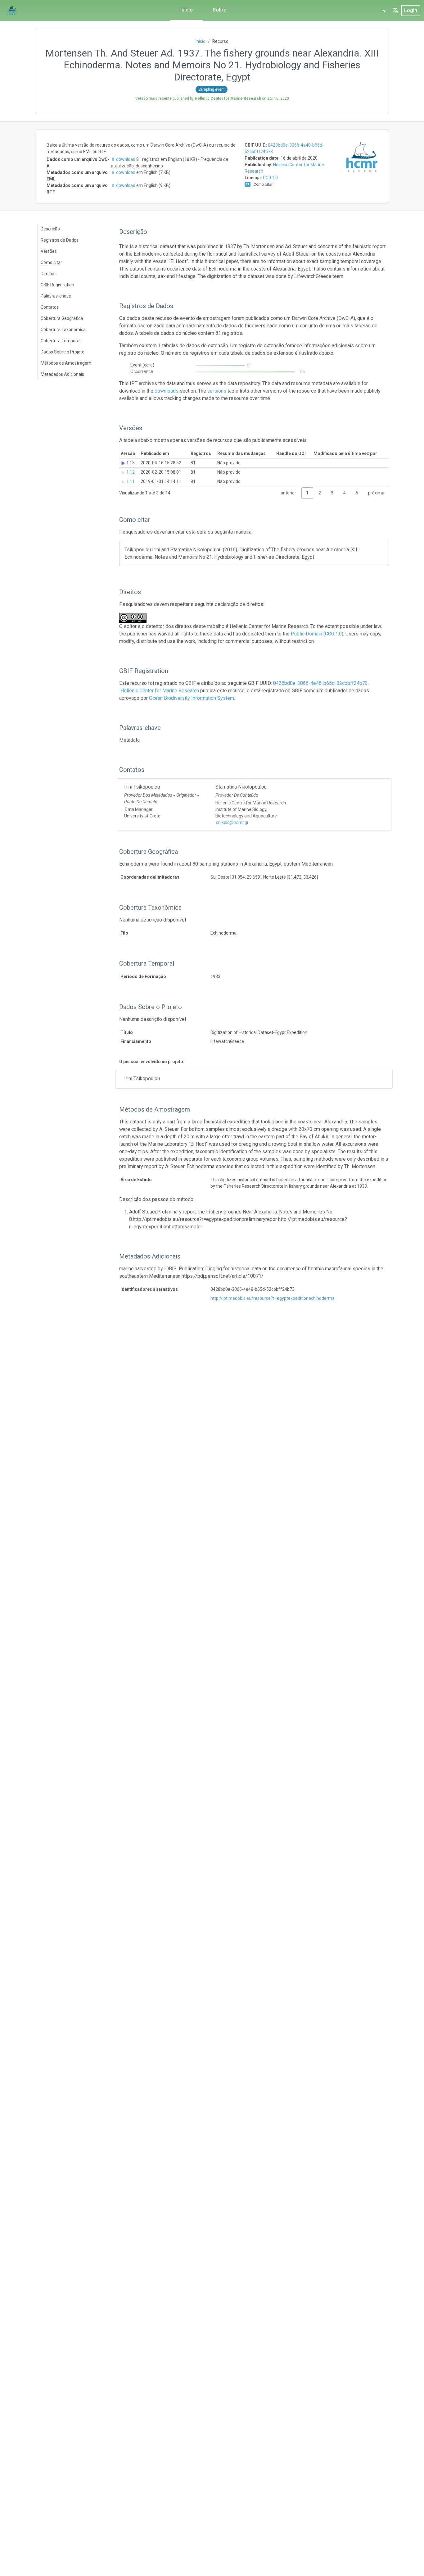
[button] (395, 11)
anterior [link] (288, 493)
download (126, 159)
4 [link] (345, 493)
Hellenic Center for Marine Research (160, 691)
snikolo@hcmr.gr (232, 822)
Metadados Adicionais (62, 374)
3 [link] (332, 493)
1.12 (131, 472)
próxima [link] (376, 493)
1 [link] (307, 493)
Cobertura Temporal (61, 341)
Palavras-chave (56, 296)
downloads (167, 391)
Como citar (51, 262)
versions (217, 391)
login (411, 10)
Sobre (219, 10)
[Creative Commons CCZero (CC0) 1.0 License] (135, 618)
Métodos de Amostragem (66, 363)
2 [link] (320, 493)
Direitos (48, 274)
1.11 (131, 481)
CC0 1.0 (270, 178)
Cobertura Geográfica (62, 318)
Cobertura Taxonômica (63, 330)
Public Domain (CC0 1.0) (317, 634)
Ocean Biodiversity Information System (192, 698)
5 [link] (357, 493)
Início (187, 10)
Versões (49, 251)
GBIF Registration (57, 285)
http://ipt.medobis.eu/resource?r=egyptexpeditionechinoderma (273, 1298)
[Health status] (384, 11)
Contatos (50, 307)
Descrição (50, 229)
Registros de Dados (60, 240)
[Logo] (12, 11)
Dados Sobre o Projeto (63, 352)
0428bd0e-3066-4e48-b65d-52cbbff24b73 (320, 683)
